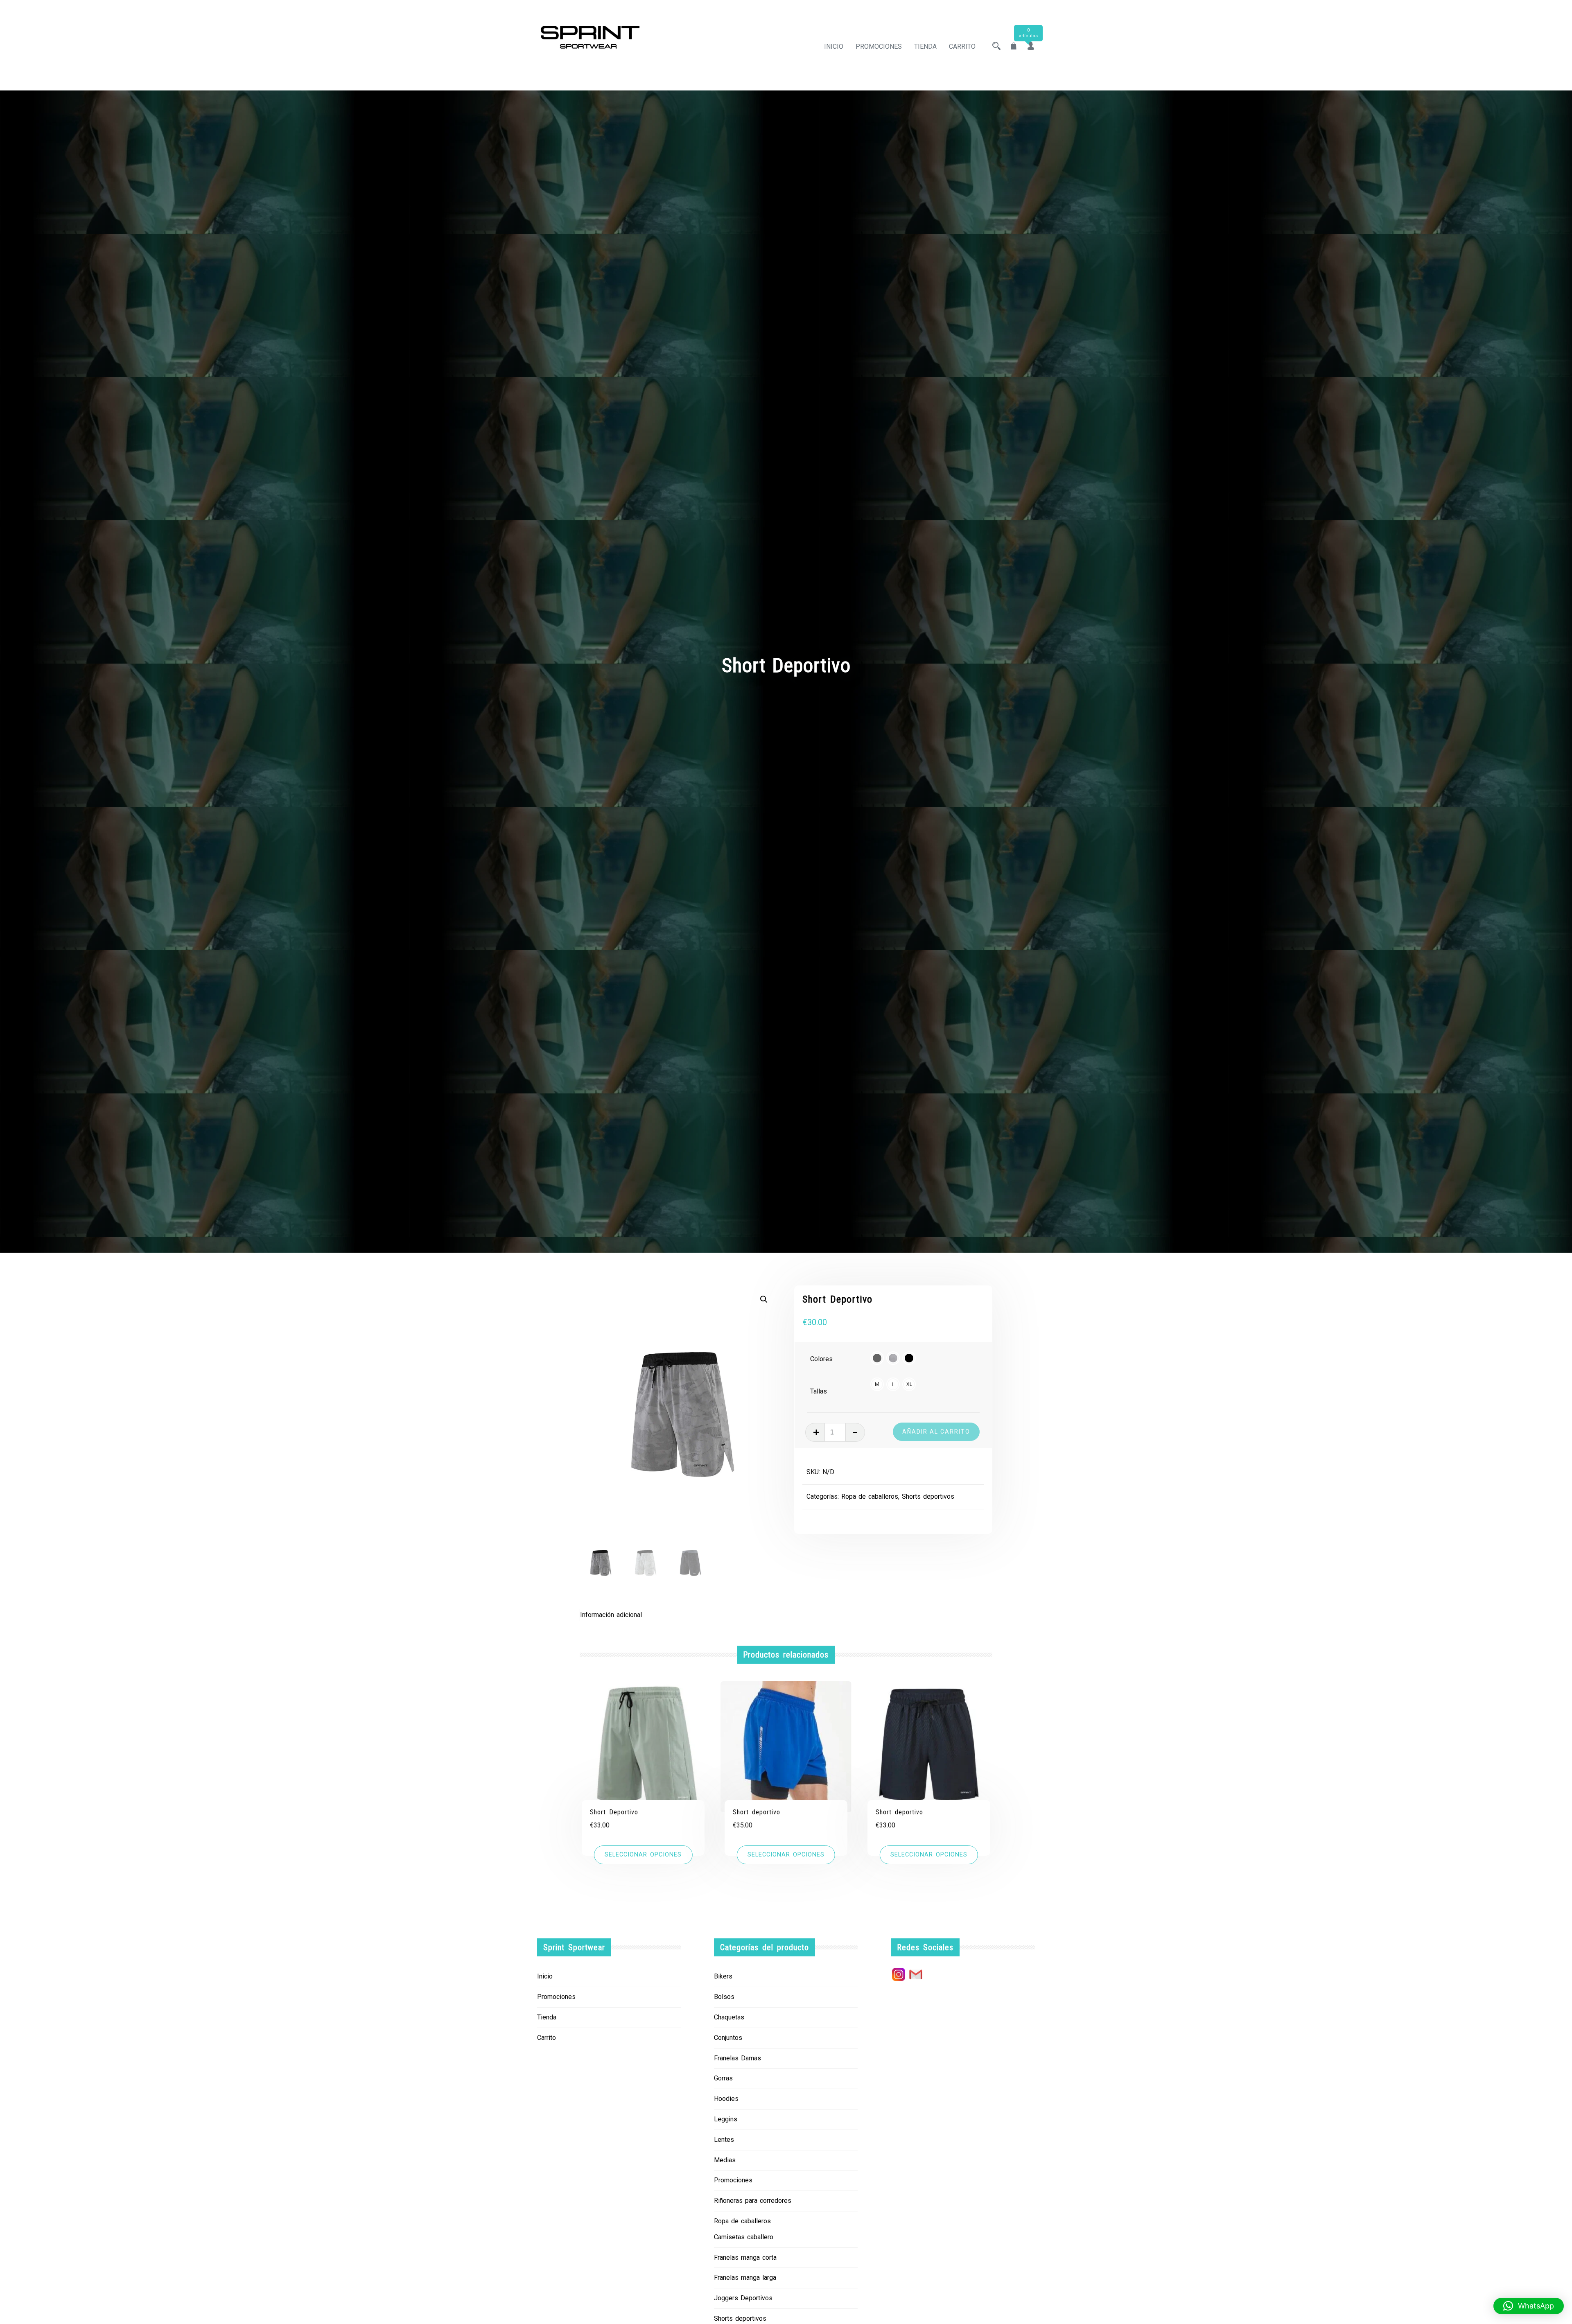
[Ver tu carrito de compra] (1014, 46)
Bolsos (724, 1997)
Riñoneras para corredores (753, 2201)
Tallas (819, 1391)
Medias (725, 2160)
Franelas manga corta (745, 2257)
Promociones (879, 46)
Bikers (723, 1976)
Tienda (925, 46)
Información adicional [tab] (611, 1615)
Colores (821, 1359)
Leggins (726, 2119)
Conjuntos (728, 2038)
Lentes (724, 2140)
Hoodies (726, 2099)
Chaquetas (729, 2017)
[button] (764, 1299)
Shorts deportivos (928, 1496)
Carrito (962, 46)
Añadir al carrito (936, 1432)
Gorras (723, 2078)
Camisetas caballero (744, 2237)
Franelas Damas (737, 2058)
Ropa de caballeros (870, 1496)
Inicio (834, 46)
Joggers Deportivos (743, 2298)
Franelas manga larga (745, 2278)
